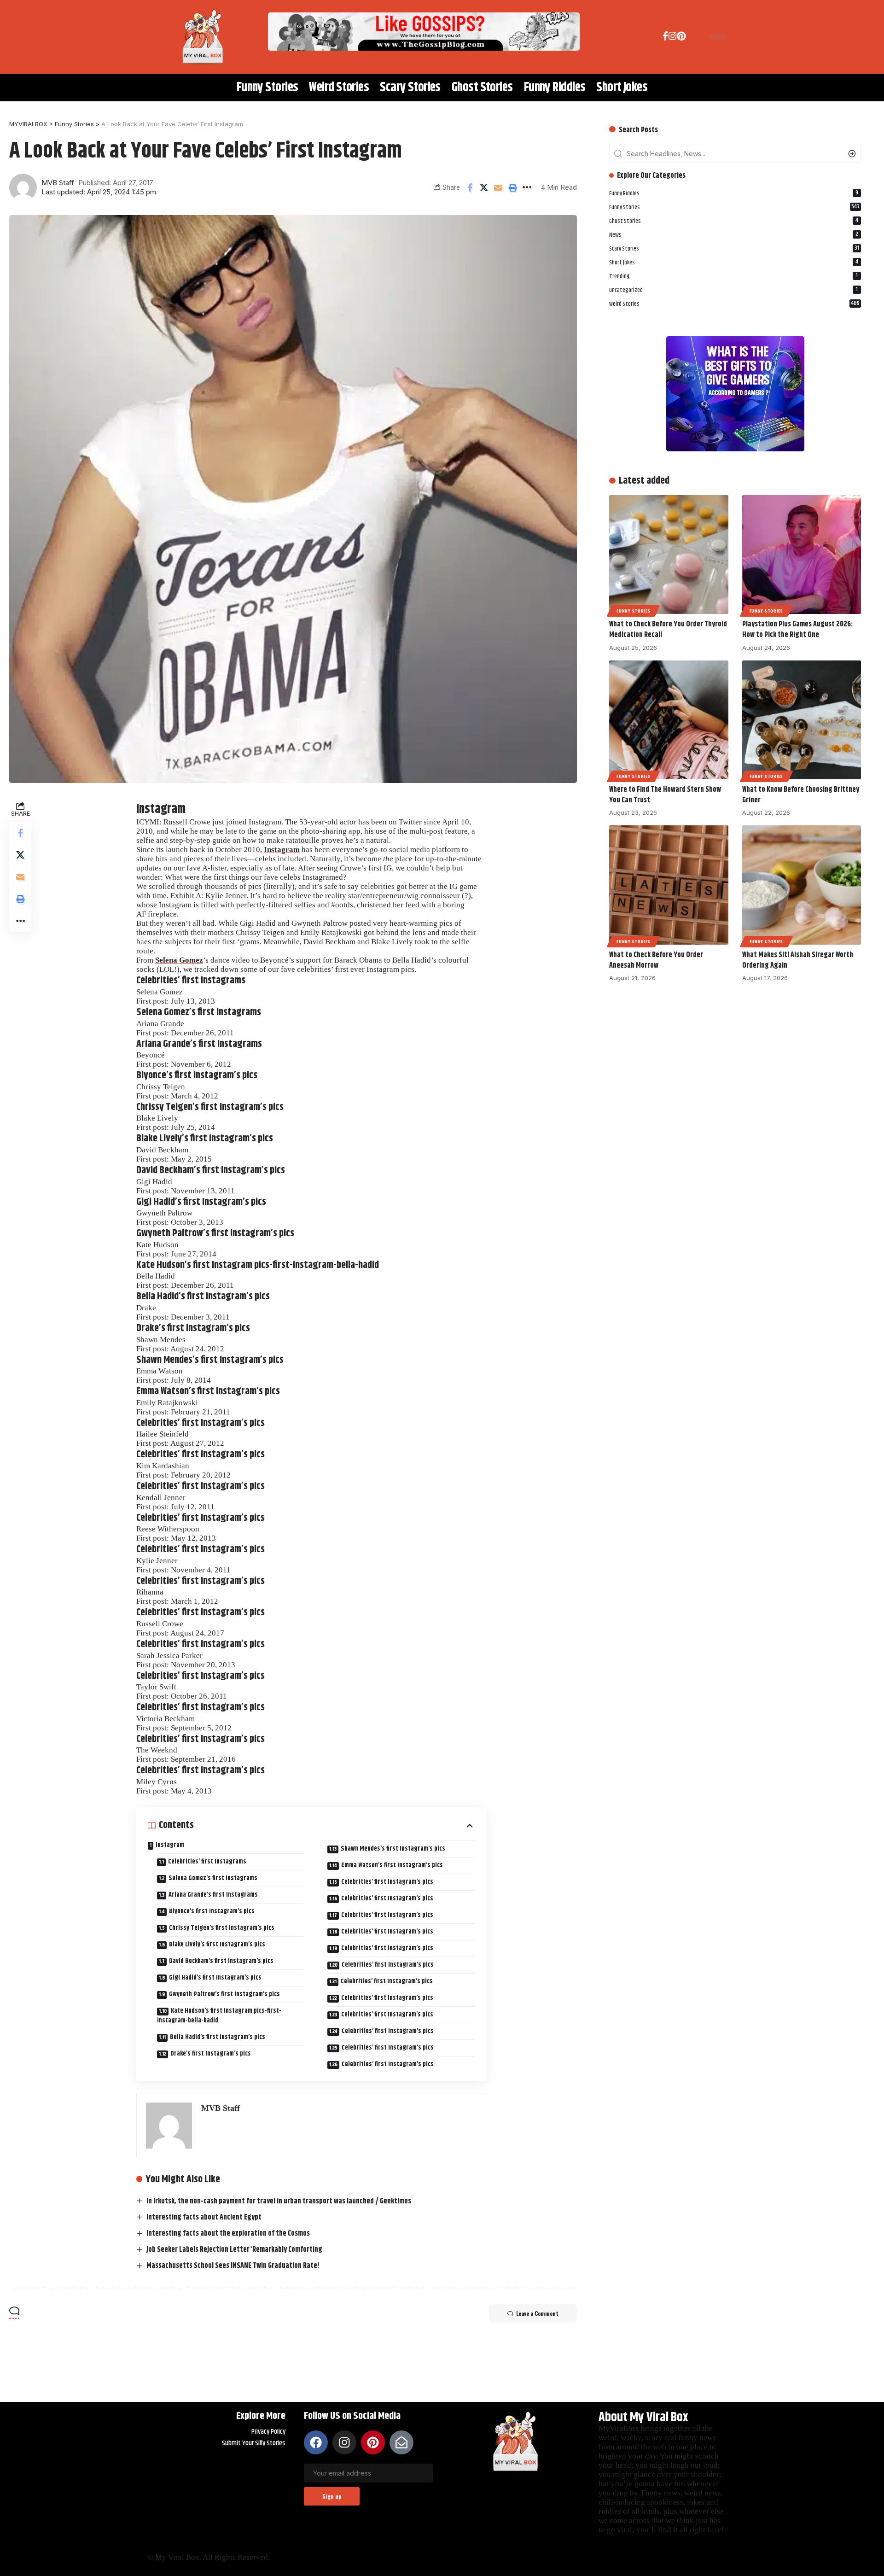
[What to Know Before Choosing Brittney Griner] (802, 720)
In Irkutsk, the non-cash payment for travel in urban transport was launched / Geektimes (279, 2201)
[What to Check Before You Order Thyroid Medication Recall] (669, 555)
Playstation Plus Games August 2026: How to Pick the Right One (797, 630)
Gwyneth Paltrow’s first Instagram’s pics (224, 1994)
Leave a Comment (537, 2313)
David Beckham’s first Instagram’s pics (221, 1961)
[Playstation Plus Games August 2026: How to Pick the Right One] (802, 555)
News (734, 234)
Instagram (282, 850)
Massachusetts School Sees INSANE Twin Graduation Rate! (233, 2266)
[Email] (498, 187)
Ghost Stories (734, 221)
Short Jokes (734, 262)
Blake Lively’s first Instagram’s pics (217, 1945)
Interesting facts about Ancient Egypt (204, 2217)
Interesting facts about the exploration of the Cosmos (228, 2234)
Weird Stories (734, 304)
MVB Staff (58, 183)
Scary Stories (734, 248)
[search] (692, 37)
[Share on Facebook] (470, 187)
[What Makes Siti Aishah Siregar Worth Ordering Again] (802, 885)
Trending (733, 276)
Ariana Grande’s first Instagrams (213, 1895)
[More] (527, 187)
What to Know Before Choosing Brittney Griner (801, 795)
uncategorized (733, 290)
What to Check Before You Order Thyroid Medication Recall (668, 630)
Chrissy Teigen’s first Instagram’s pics (222, 1928)
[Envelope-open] (401, 2442)
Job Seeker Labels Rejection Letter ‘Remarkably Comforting (234, 2250)
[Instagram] (673, 38)
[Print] (512, 187)
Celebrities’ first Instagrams (207, 1862)
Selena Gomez (179, 960)
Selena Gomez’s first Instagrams (213, 1878)
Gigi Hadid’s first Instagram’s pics (215, 1978)
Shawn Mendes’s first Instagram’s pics (393, 1849)
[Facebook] (666, 38)
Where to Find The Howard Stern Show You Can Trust (665, 795)
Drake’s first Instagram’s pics (211, 2054)
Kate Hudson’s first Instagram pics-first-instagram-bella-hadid (219, 2016)
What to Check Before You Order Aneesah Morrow (656, 960)
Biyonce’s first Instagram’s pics (212, 1911)
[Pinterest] (681, 38)
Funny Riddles (734, 193)
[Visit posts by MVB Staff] (23, 187)
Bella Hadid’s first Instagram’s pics (218, 2037)
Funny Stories (734, 207)
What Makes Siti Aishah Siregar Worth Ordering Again (798, 960)
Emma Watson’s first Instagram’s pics (392, 1865)
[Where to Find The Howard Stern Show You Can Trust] (669, 720)
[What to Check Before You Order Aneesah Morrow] (669, 885)
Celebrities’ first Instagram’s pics (387, 1882)
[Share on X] (484, 187)
